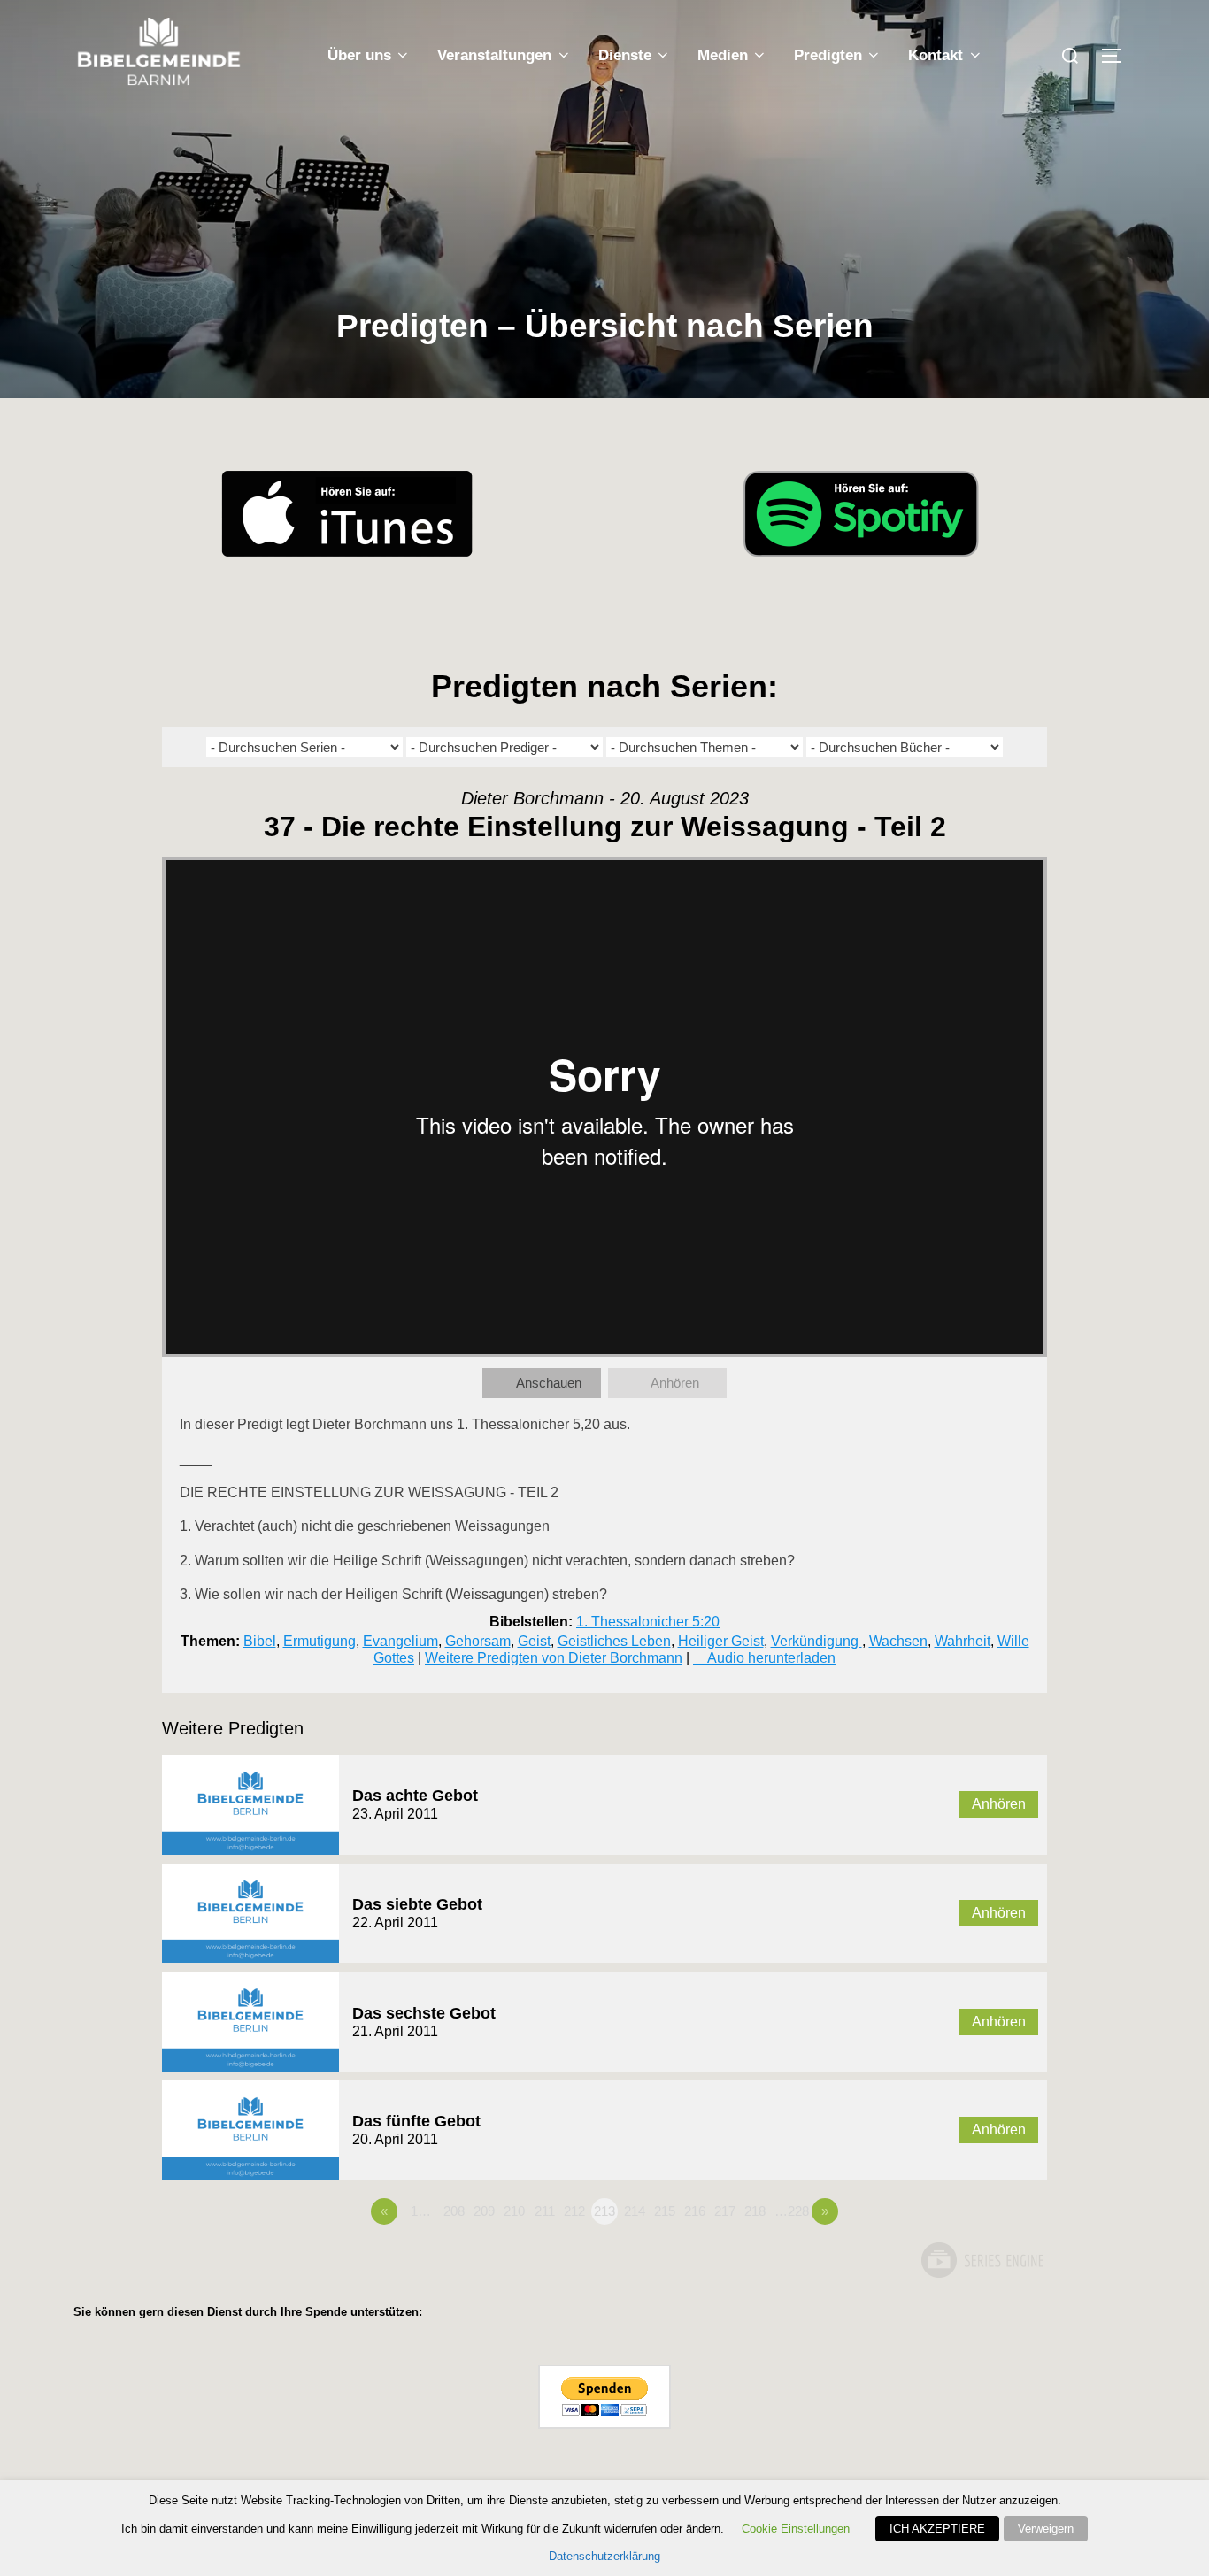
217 (725, 2211)
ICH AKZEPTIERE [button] (937, 2529)
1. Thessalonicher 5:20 (648, 1622)
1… (421, 2211)
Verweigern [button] (1046, 2529)
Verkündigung (816, 1641)
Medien (723, 55)
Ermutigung (320, 1641)
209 (484, 2211)
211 (545, 2211)
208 (454, 2211)
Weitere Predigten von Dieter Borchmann (554, 1658)
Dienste (625, 55)
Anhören (675, 1383)
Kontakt (936, 55)
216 (695, 2211)
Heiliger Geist (721, 1641)
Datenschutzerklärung (604, 2556)
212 (574, 2211)
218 (755, 2211)
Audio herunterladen (771, 1658)
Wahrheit (963, 1641)
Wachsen (898, 1641)
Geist (534, 1641)
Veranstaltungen (494, 55)
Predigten (828, 55)
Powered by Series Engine (982, 2260)
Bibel (260, 1641)
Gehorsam (478, 1641)
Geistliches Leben (614, 1641)
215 (665, 2211)
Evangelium (400, 1641)
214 (635, 2211)
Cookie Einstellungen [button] (796, 2529)
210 (514, 2211)
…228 (792, 2211)
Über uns (359, 55)
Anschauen (549, 1383)
